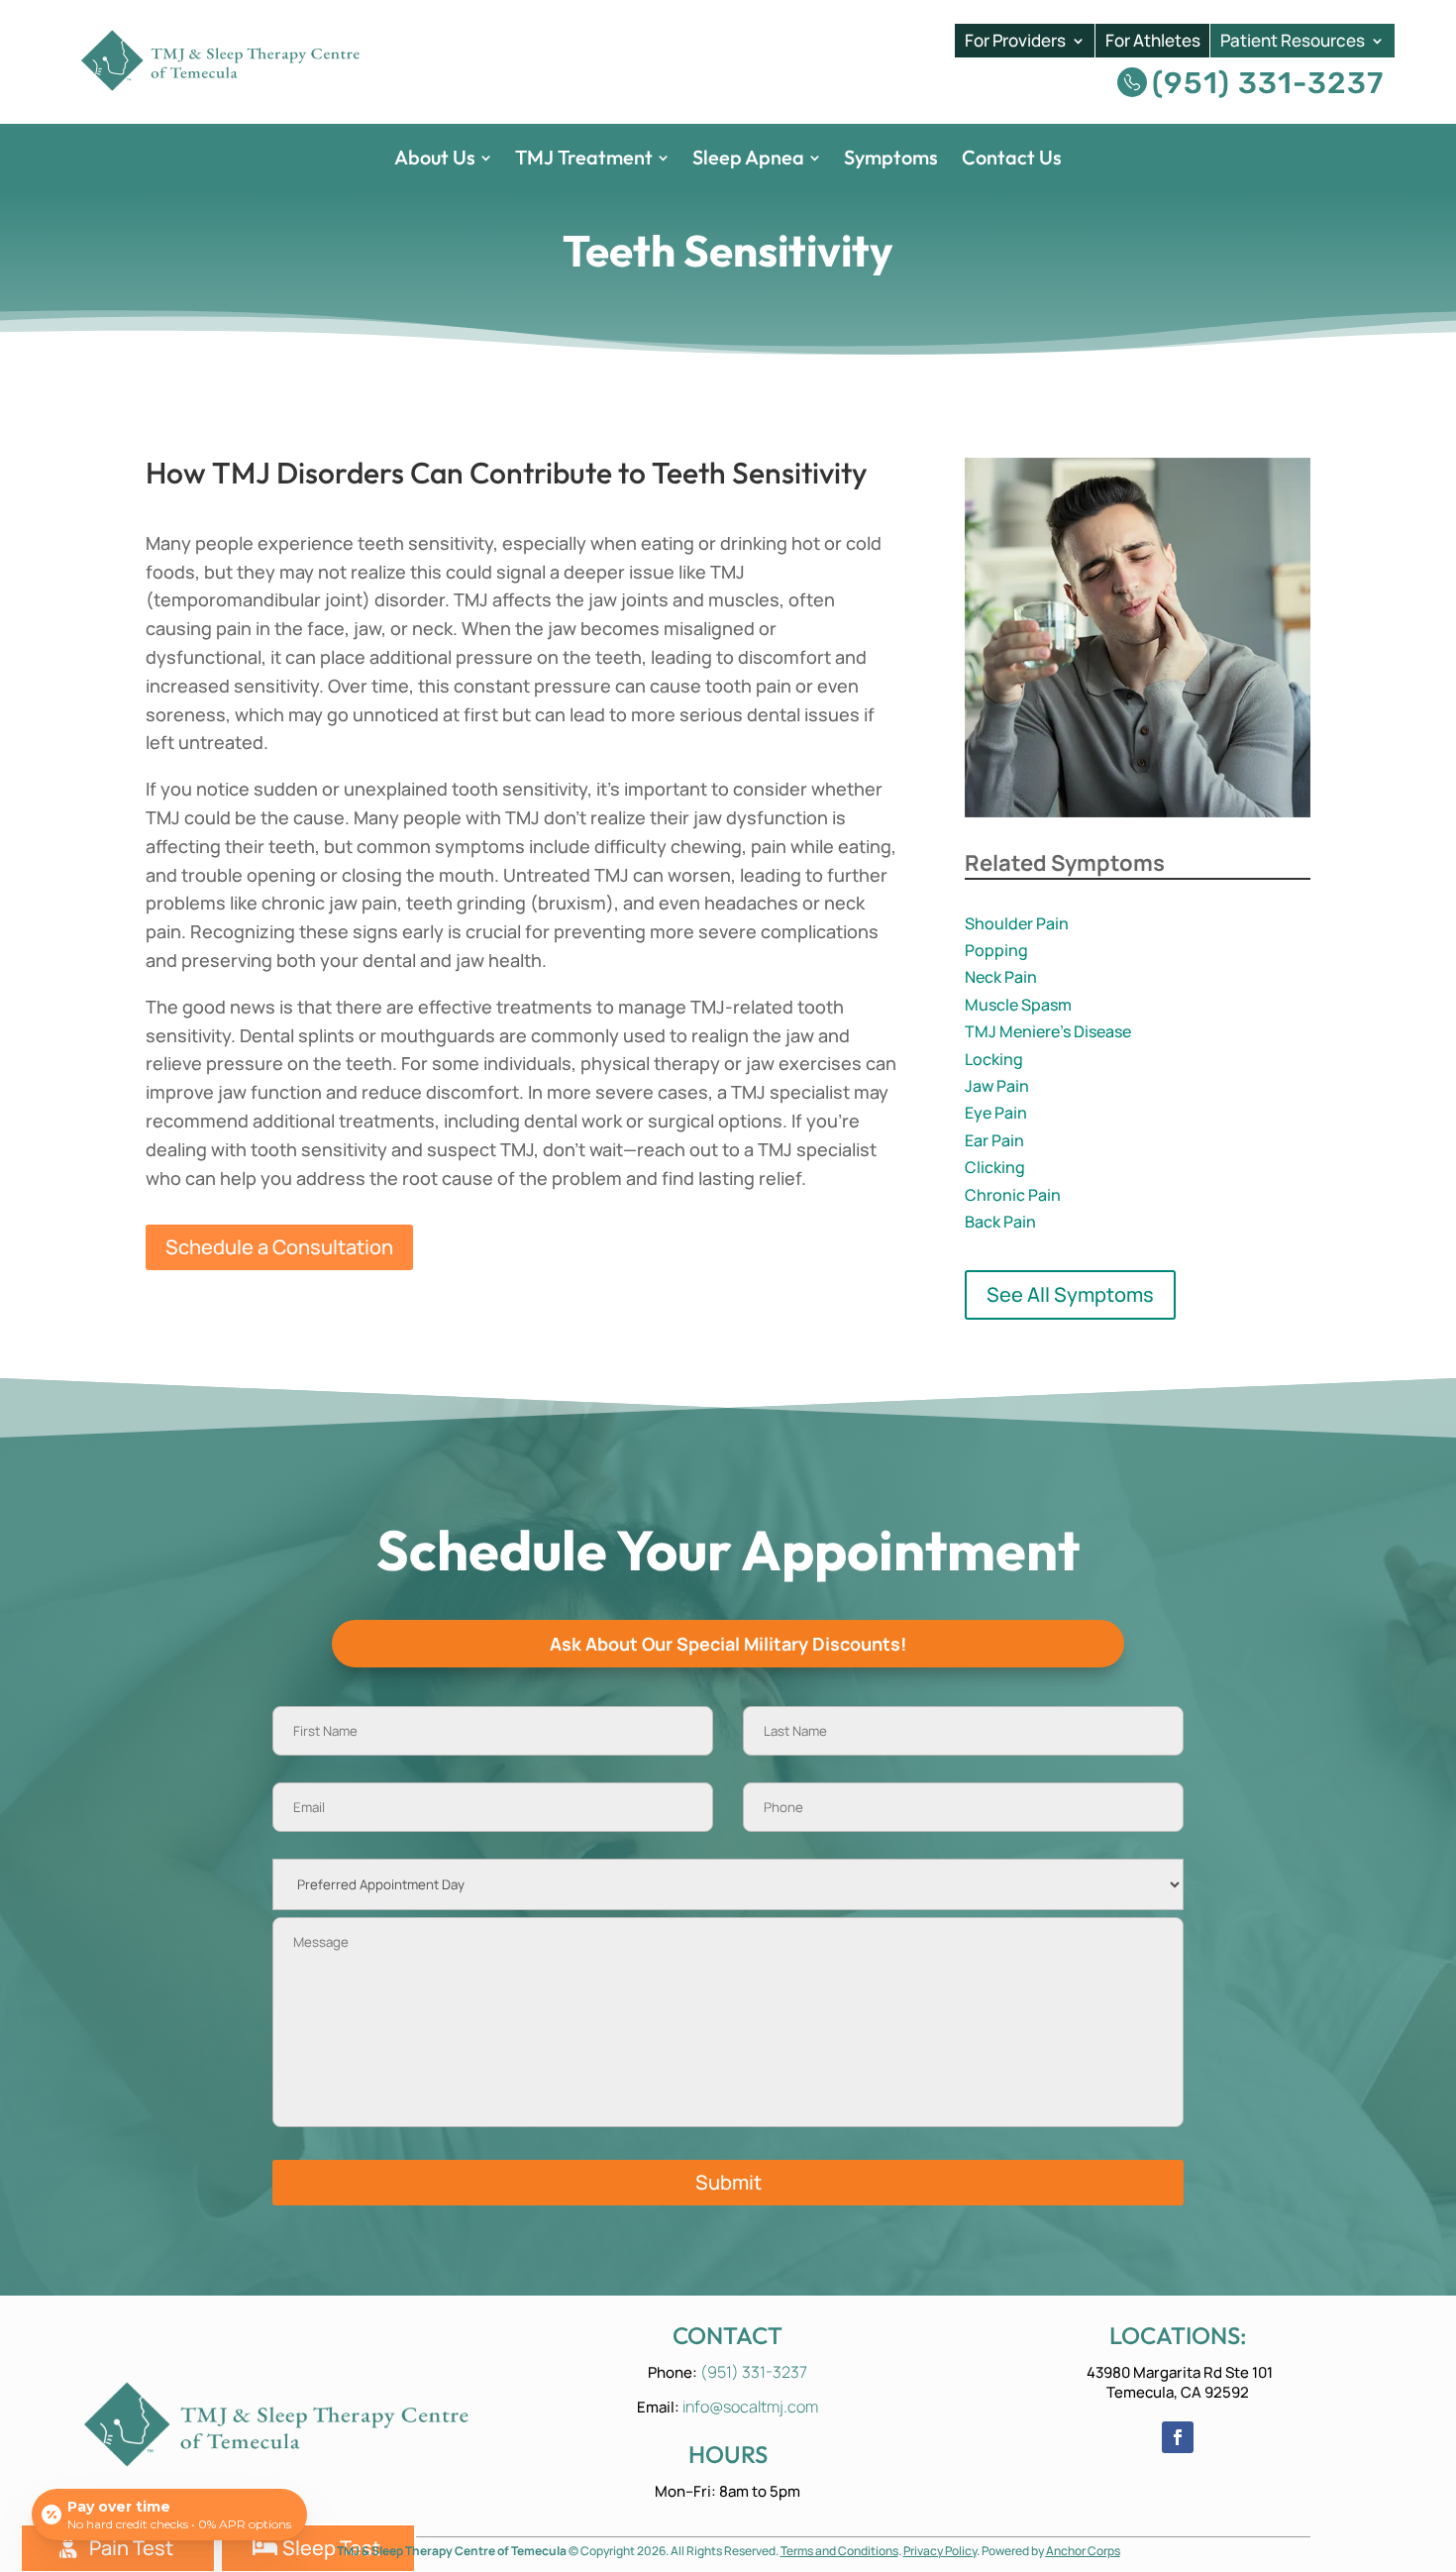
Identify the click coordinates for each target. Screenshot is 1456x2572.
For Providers (1015, 41)
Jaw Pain (997, 1086)
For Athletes (1153, 41)
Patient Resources (1293, 41)
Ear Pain (994, 1140)
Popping (996, 950)
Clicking (995, 1167)
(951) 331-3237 (1268, 83)
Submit (728, 2182)
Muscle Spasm (1018, 1005)
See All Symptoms (1070, 1294)
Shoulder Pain (1017, 923)
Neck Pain (1001, 977)
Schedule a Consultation (279, 1247)
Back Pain (1000, 1222)
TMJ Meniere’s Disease (1048, 1031)
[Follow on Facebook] (1178, 2437)
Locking (994, 1059)
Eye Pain (996, 1113)
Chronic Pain (1013, 1195)
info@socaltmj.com (750, 2407)
